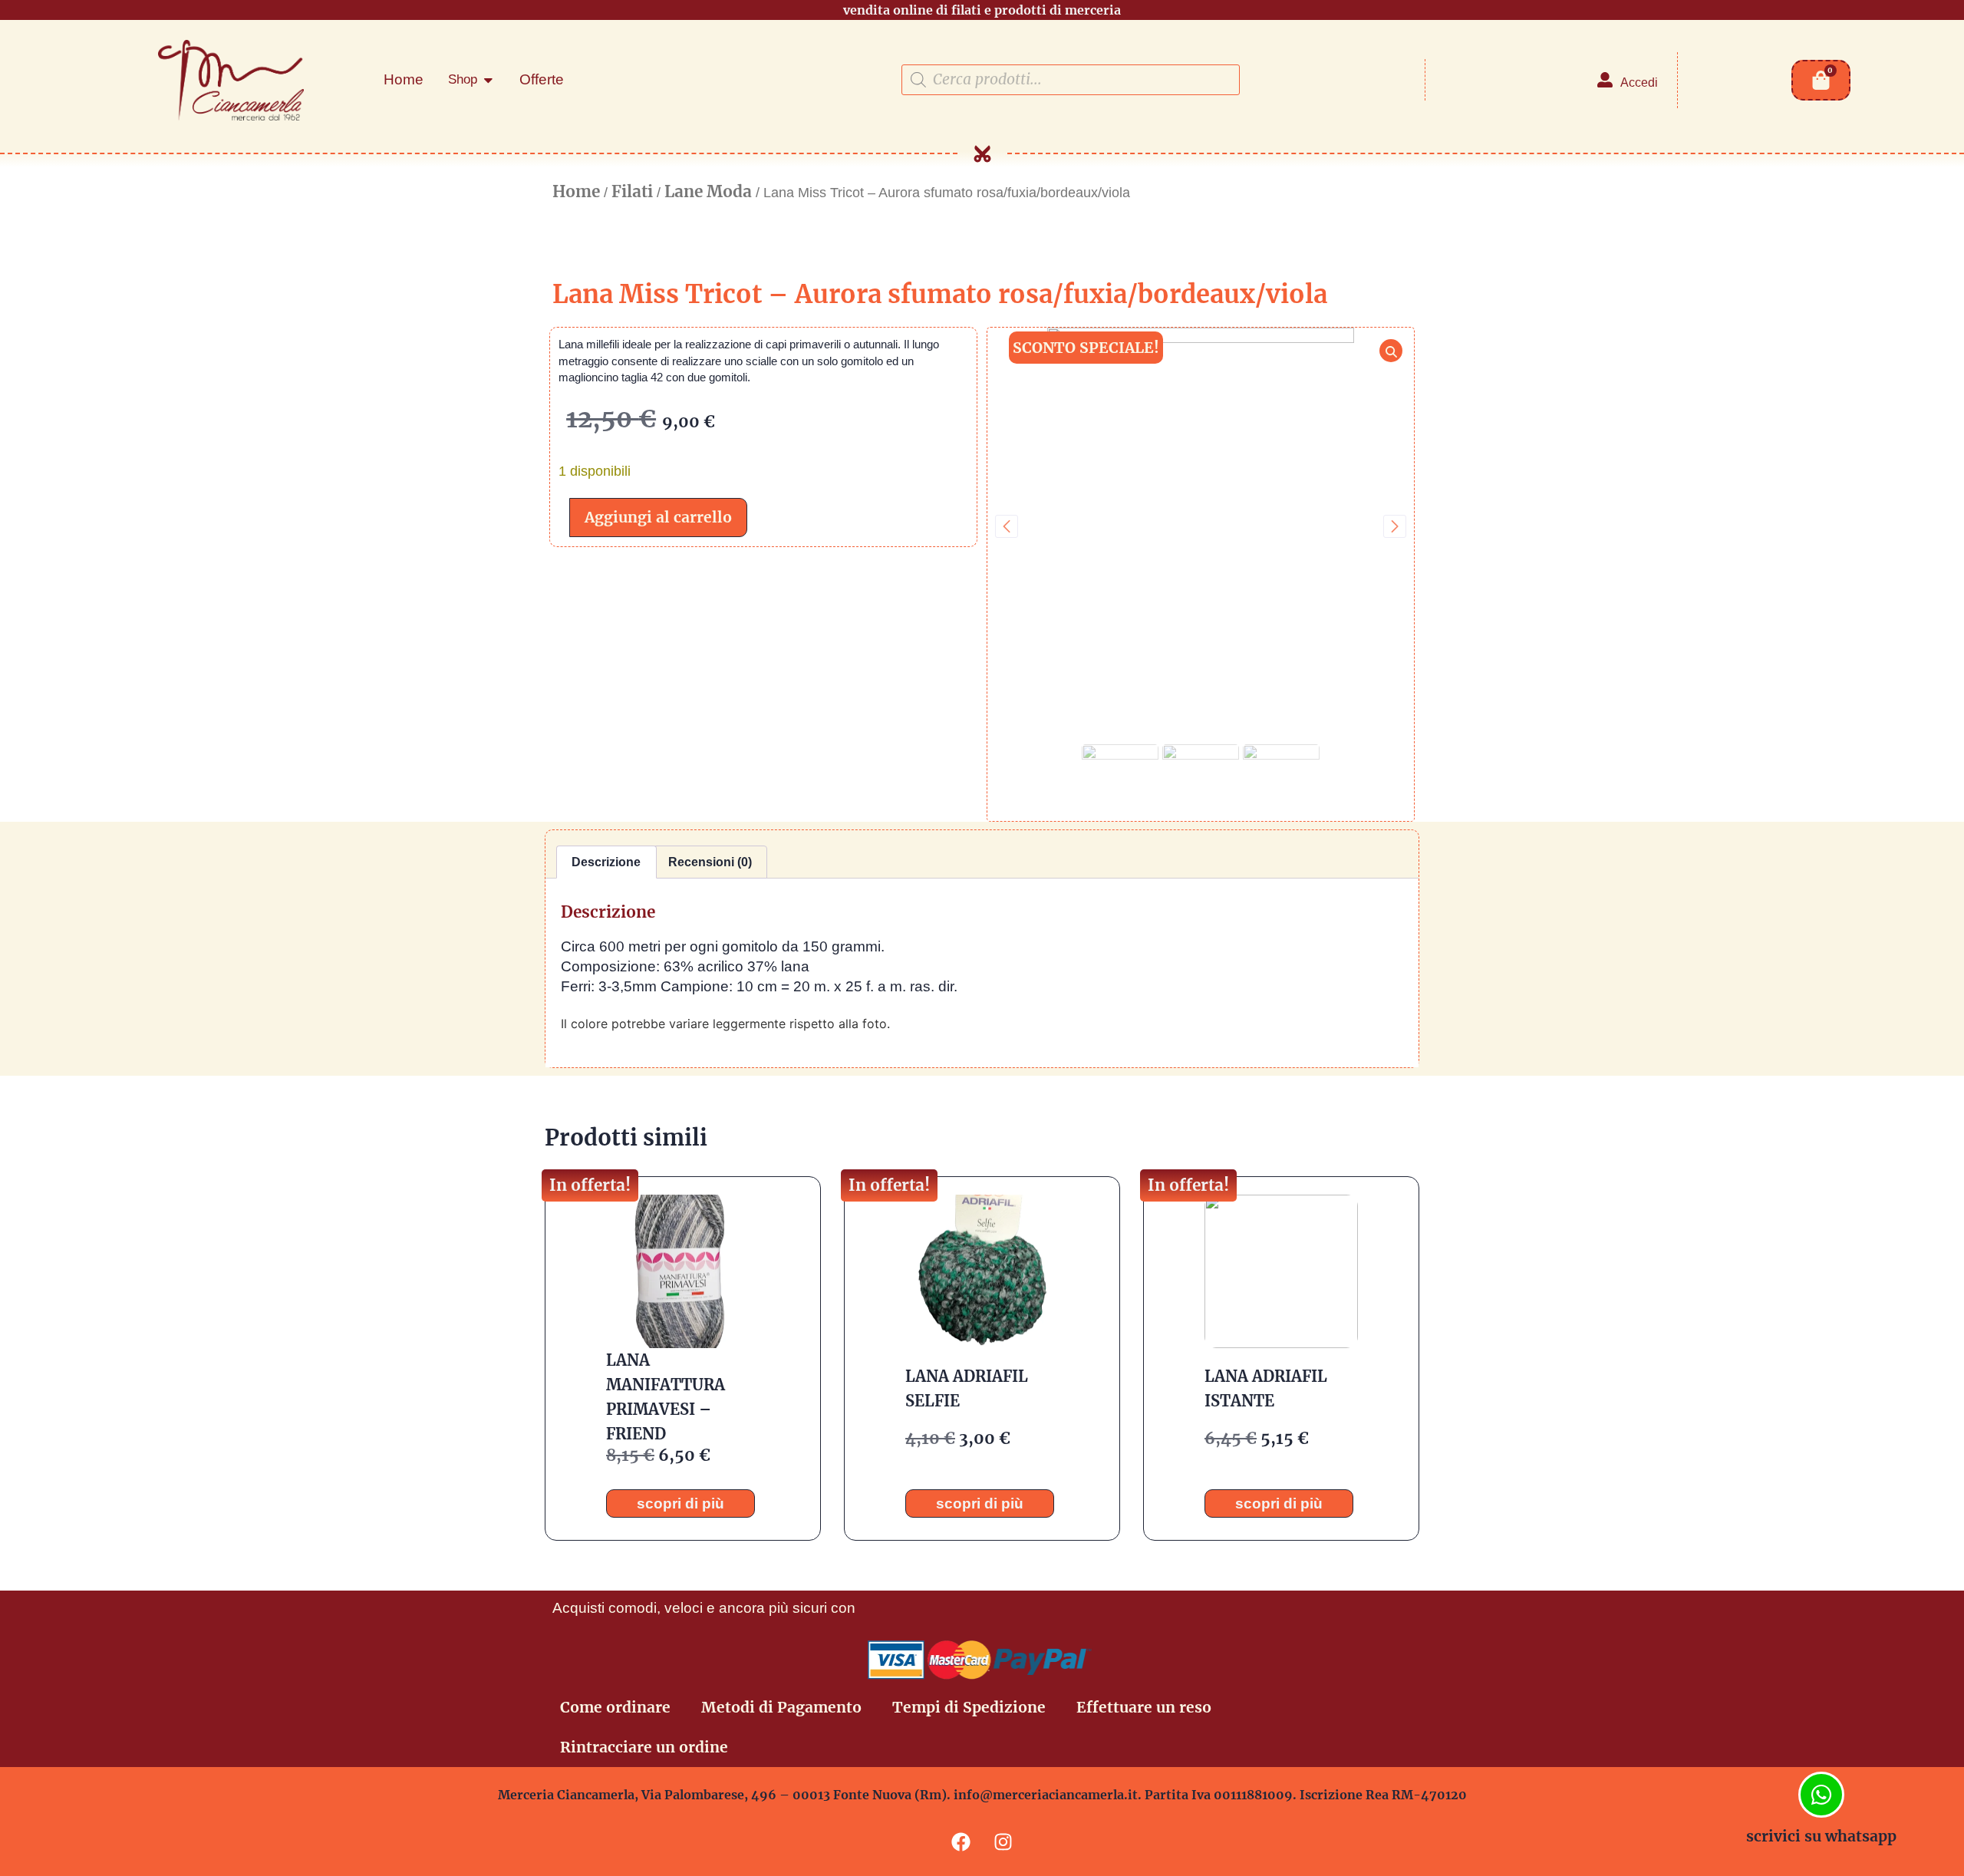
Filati (632, 192)
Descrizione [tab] (606, 862)
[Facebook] (961, 1841)
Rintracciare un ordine (644, 1747)
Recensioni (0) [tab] (710, 862)
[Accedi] (1605, 80)
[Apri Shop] (488, 80)
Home (576, 192)
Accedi (1639, 82)
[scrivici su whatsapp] (1821, 1795)
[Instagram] (1003, 1841)
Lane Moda (708, 192)
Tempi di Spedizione (969, 1707)
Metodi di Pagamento (781, 1707)
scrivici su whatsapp (1821, 1836)
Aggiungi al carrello (658, 517)
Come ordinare (615, 1707)
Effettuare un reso (1144, 1707)
